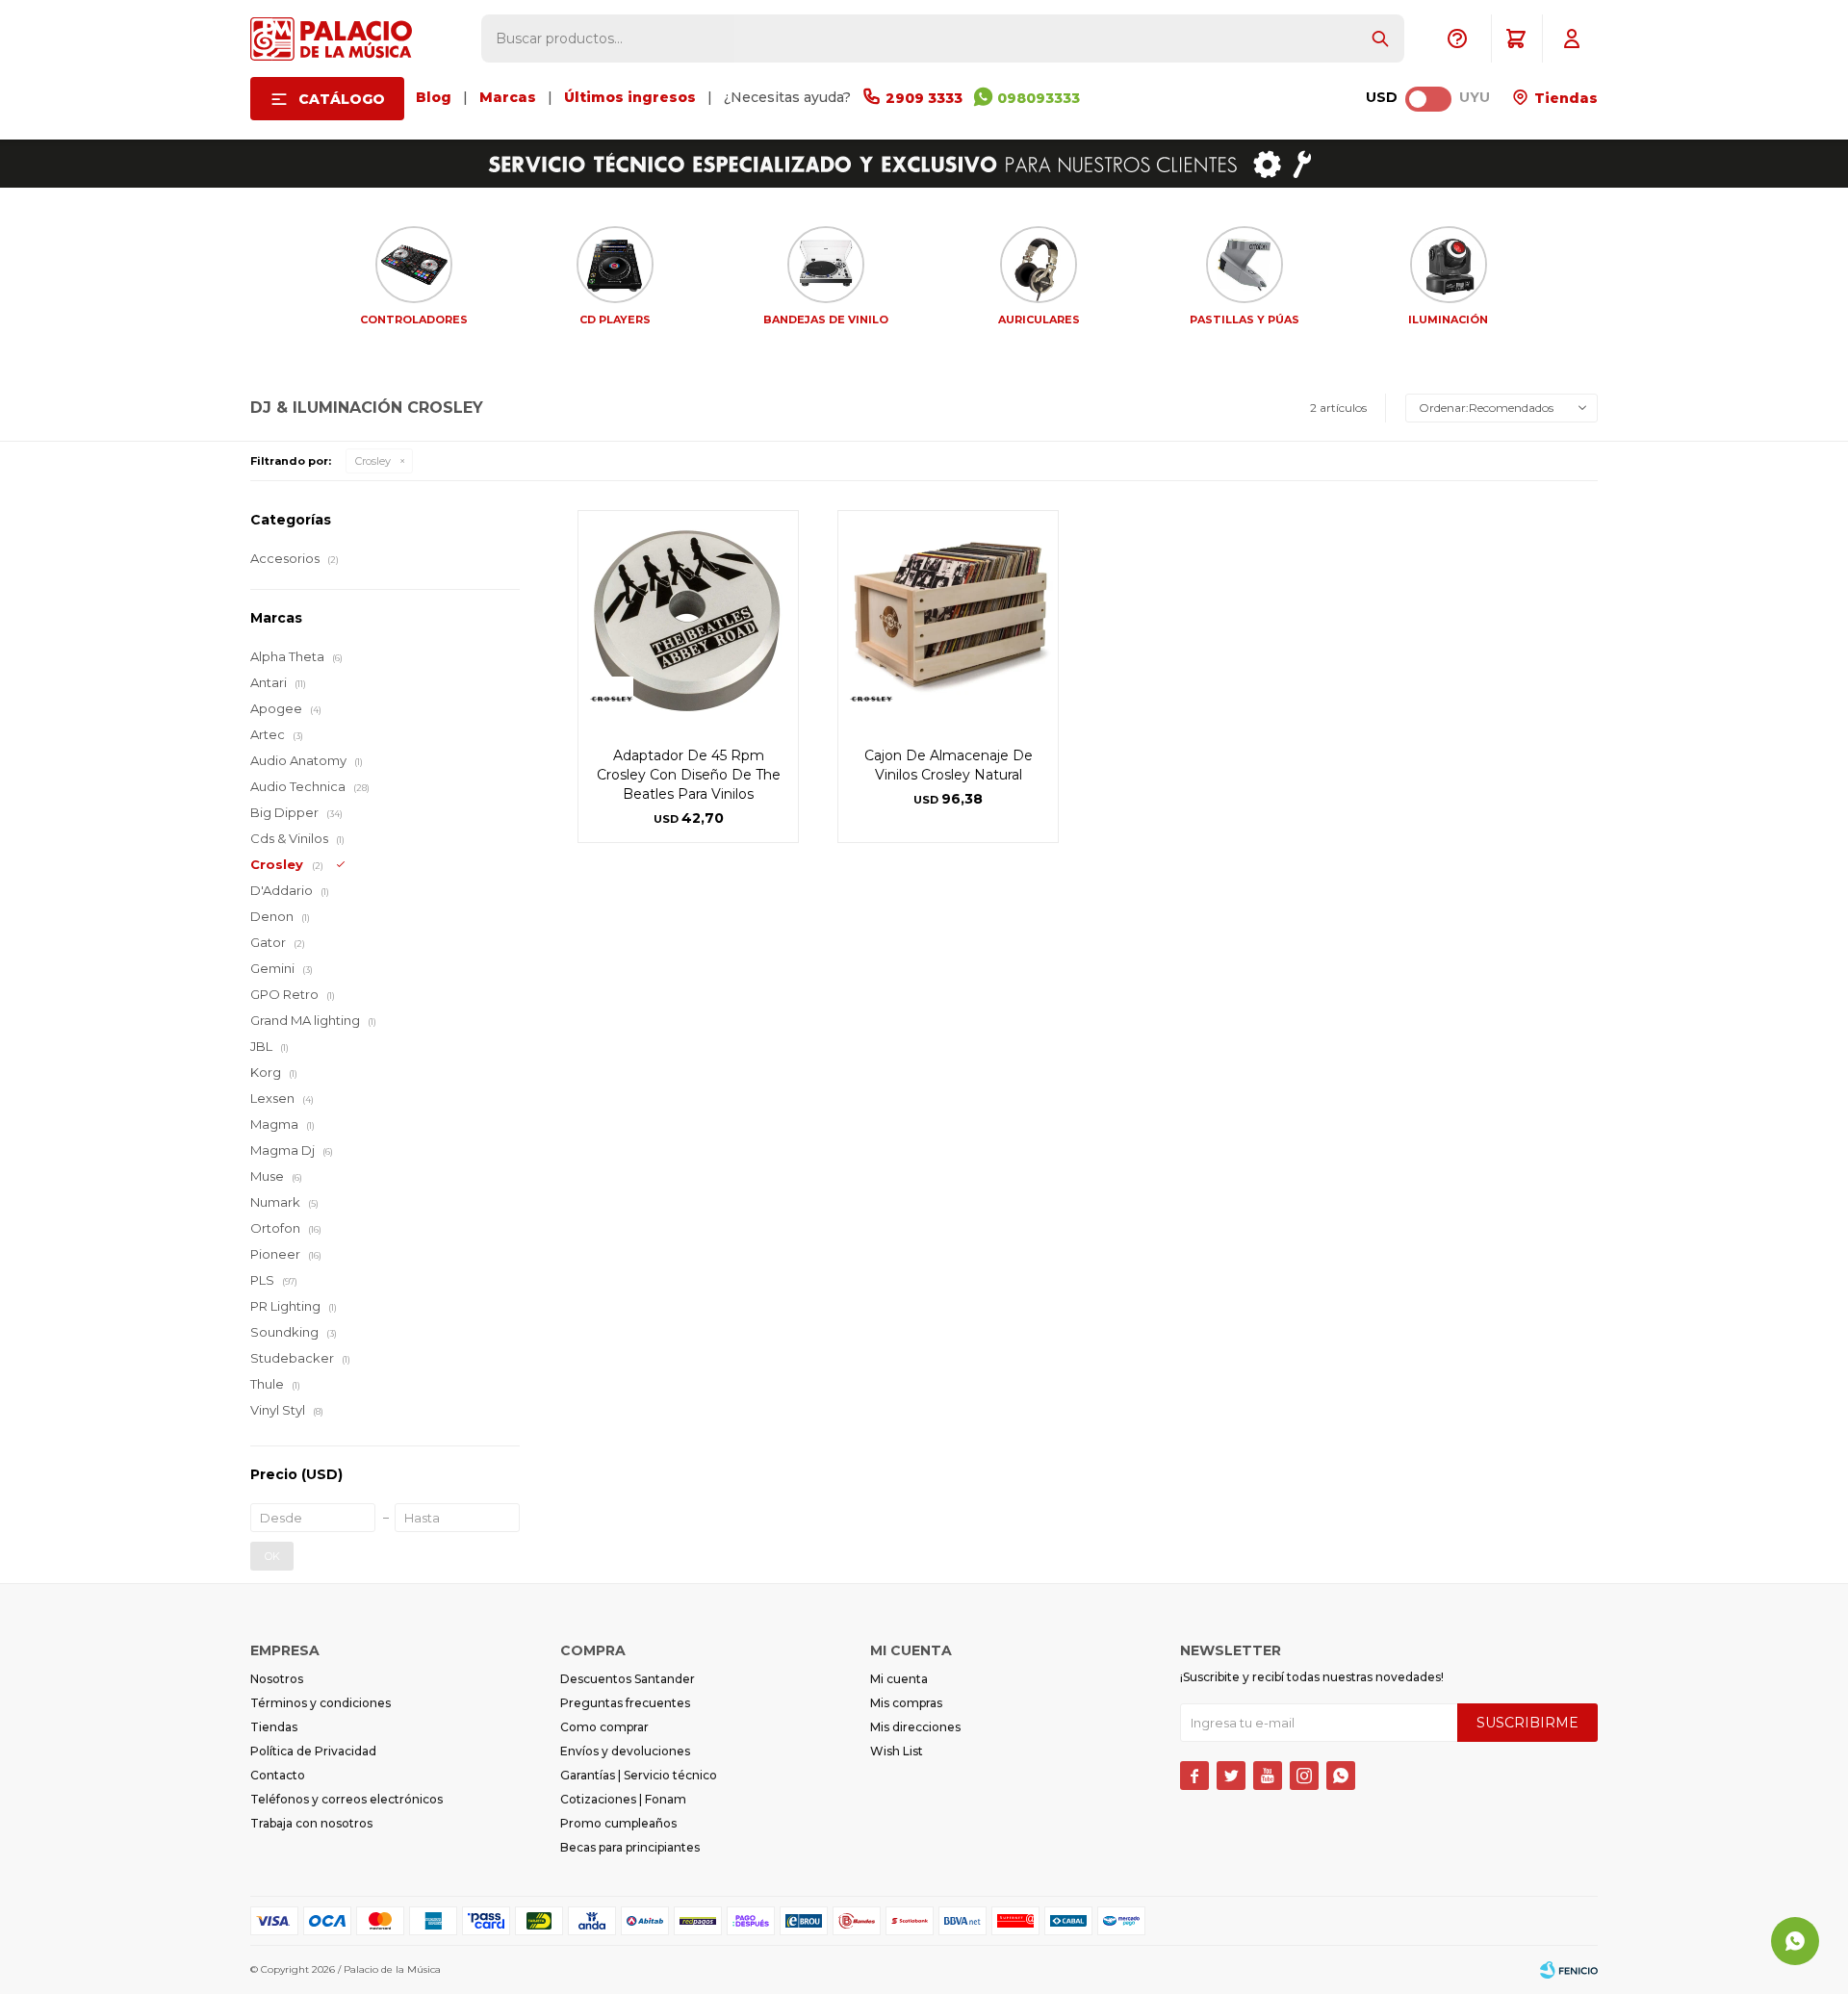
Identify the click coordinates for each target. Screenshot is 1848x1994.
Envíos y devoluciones (625, 1751)
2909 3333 (924, 98)
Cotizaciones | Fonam (623, 1799)
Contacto (278, 1775)
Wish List (897, 1751)
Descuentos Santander (628, 1679)
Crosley (373, 461)
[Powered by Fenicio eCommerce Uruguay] (1569, 1970)
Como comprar (604, 1727)
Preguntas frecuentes (625, 1703)
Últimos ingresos (630, 97)
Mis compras (906, 1703)
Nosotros (277, 1679)
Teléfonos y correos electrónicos (346, 1799)
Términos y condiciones (321, 1703)
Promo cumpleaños (618, 1823)
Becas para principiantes (630, 1847)
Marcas (508, 97)
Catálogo (342, 99)
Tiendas (1564, 98)
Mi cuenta (899, 1679)
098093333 (1039, 98)
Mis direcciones (915, 1727)
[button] (1380, 38)
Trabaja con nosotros (311, 1823)
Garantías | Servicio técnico (639, 1775)
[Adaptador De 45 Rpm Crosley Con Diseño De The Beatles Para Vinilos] (688, 621)
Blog (434, 97)
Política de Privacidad (313, 1751)
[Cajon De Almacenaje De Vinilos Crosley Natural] (948, 621)
